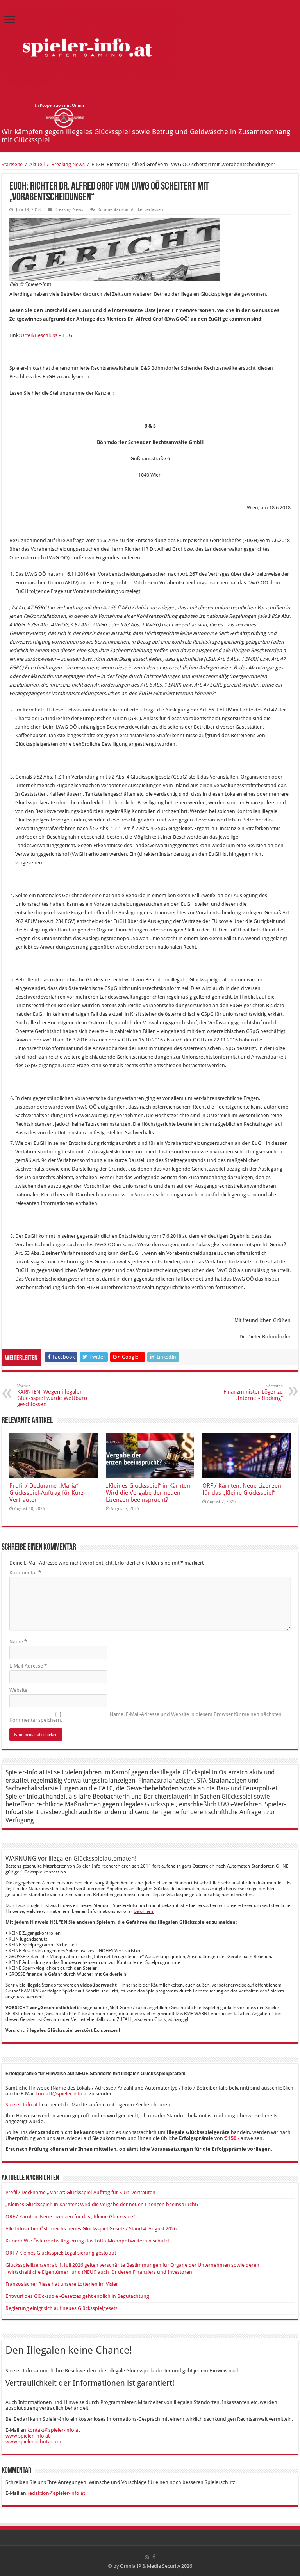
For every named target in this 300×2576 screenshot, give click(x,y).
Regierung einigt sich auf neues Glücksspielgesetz (62, 2308)
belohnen (143, 1911)
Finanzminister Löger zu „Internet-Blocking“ (253, 1392)
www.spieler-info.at (28, 2436)
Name (18, 1642)
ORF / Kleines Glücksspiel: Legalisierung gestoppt (61, 2253)
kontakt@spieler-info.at (62, 2094)
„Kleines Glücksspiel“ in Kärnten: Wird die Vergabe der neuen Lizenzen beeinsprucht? (149, 1493)
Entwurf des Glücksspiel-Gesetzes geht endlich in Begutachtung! (78, 2296)
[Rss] (147, 2557)
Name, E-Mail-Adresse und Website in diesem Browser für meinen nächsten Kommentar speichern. (146, 1717)
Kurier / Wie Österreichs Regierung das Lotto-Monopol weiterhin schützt (87, 2241)
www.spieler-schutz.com (33, 2442)
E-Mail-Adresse (28, 1666)
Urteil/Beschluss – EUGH (48, 335)
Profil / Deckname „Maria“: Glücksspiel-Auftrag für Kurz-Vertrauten (47, 1493)
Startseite (12, 164)
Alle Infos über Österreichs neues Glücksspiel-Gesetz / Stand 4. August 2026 (91, 2229)
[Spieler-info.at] (91, 46)
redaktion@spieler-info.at (56, 2493)
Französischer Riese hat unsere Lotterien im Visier (62, 2284)
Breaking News (68, 164)
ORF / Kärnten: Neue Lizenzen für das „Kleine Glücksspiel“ (242, 1489)
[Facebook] (154, 2557)
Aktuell (37, 164)
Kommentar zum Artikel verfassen (130, 210)
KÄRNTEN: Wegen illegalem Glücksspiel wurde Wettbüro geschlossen (52, 1395)
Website (18, 1690)
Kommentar (25, 1573)
